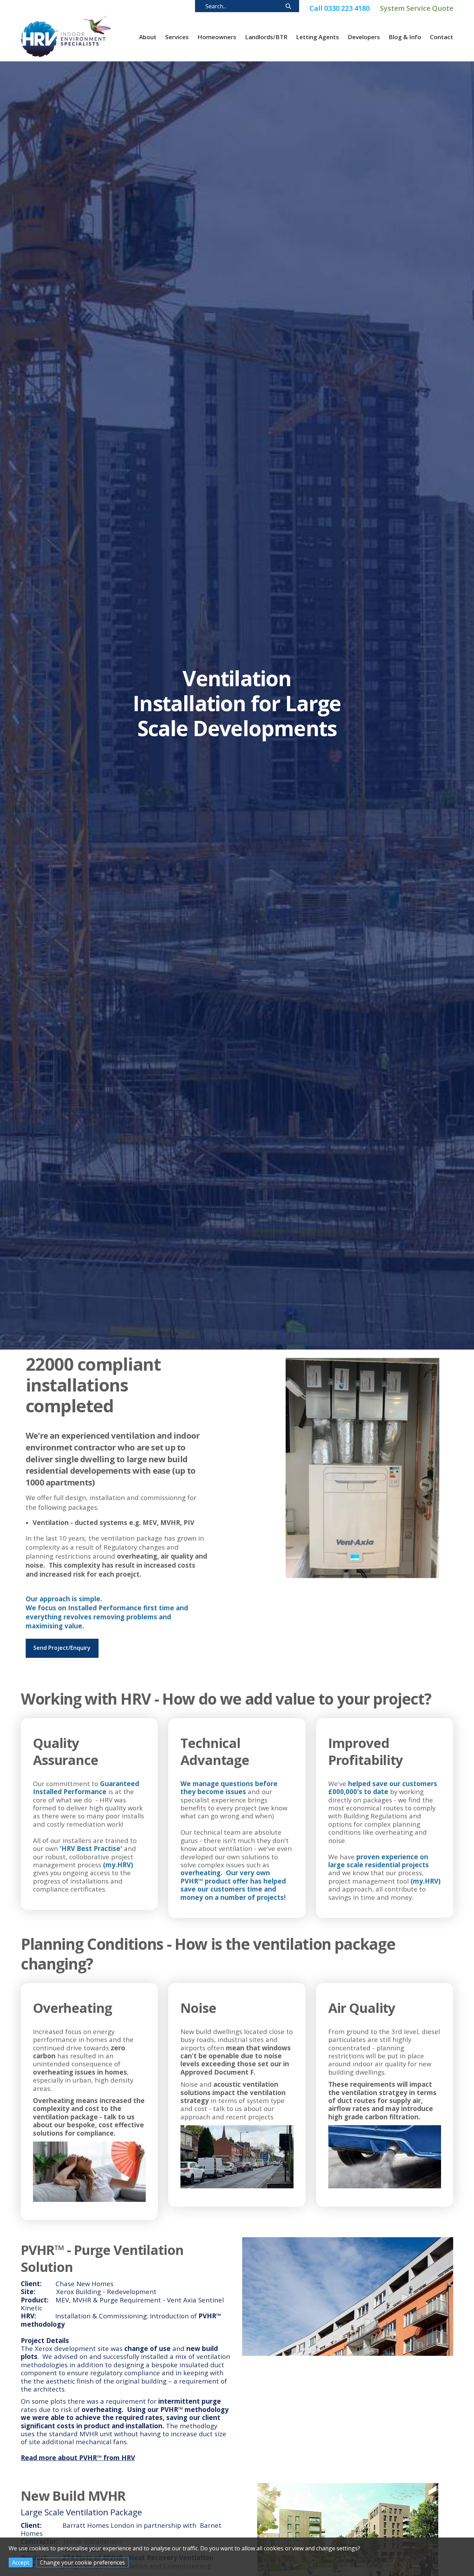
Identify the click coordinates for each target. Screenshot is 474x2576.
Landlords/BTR (266, 37)
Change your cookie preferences (82, 2562)
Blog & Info (405, 37)
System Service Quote (417, 7)
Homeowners (217, 37)
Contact (442, 37)
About (148, 37)
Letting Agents (318, 37)
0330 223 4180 (340, 7)
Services (177, 37)
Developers (364, 37)
